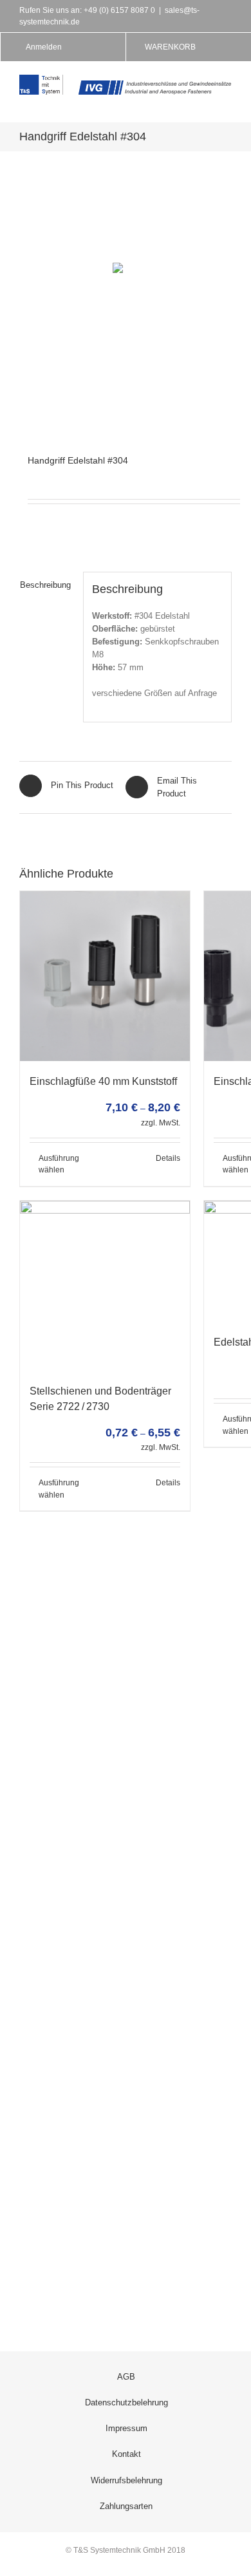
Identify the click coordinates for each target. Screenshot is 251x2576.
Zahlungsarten (126, 2506)
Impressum (126, 2428)
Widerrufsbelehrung (126, 2480)
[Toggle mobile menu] (227, 101)
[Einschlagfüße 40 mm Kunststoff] (105, 976)
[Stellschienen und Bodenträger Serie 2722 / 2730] (105, 1286)
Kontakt (126, 2454)
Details (168, 1158)
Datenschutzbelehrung (126, 2402)
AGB (126, 2377)
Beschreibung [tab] (45, 585)
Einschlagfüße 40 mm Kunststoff (103, 1081)
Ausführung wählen (59, 1164)
